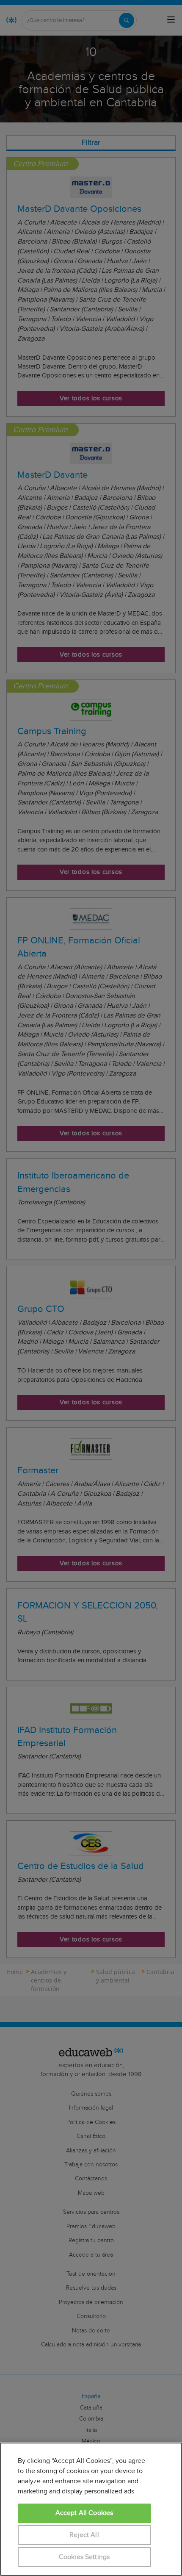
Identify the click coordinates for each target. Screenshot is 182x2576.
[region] (91, 2509)
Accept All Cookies (84, 2513)
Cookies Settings (84, 2557)
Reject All (84, 2535)
